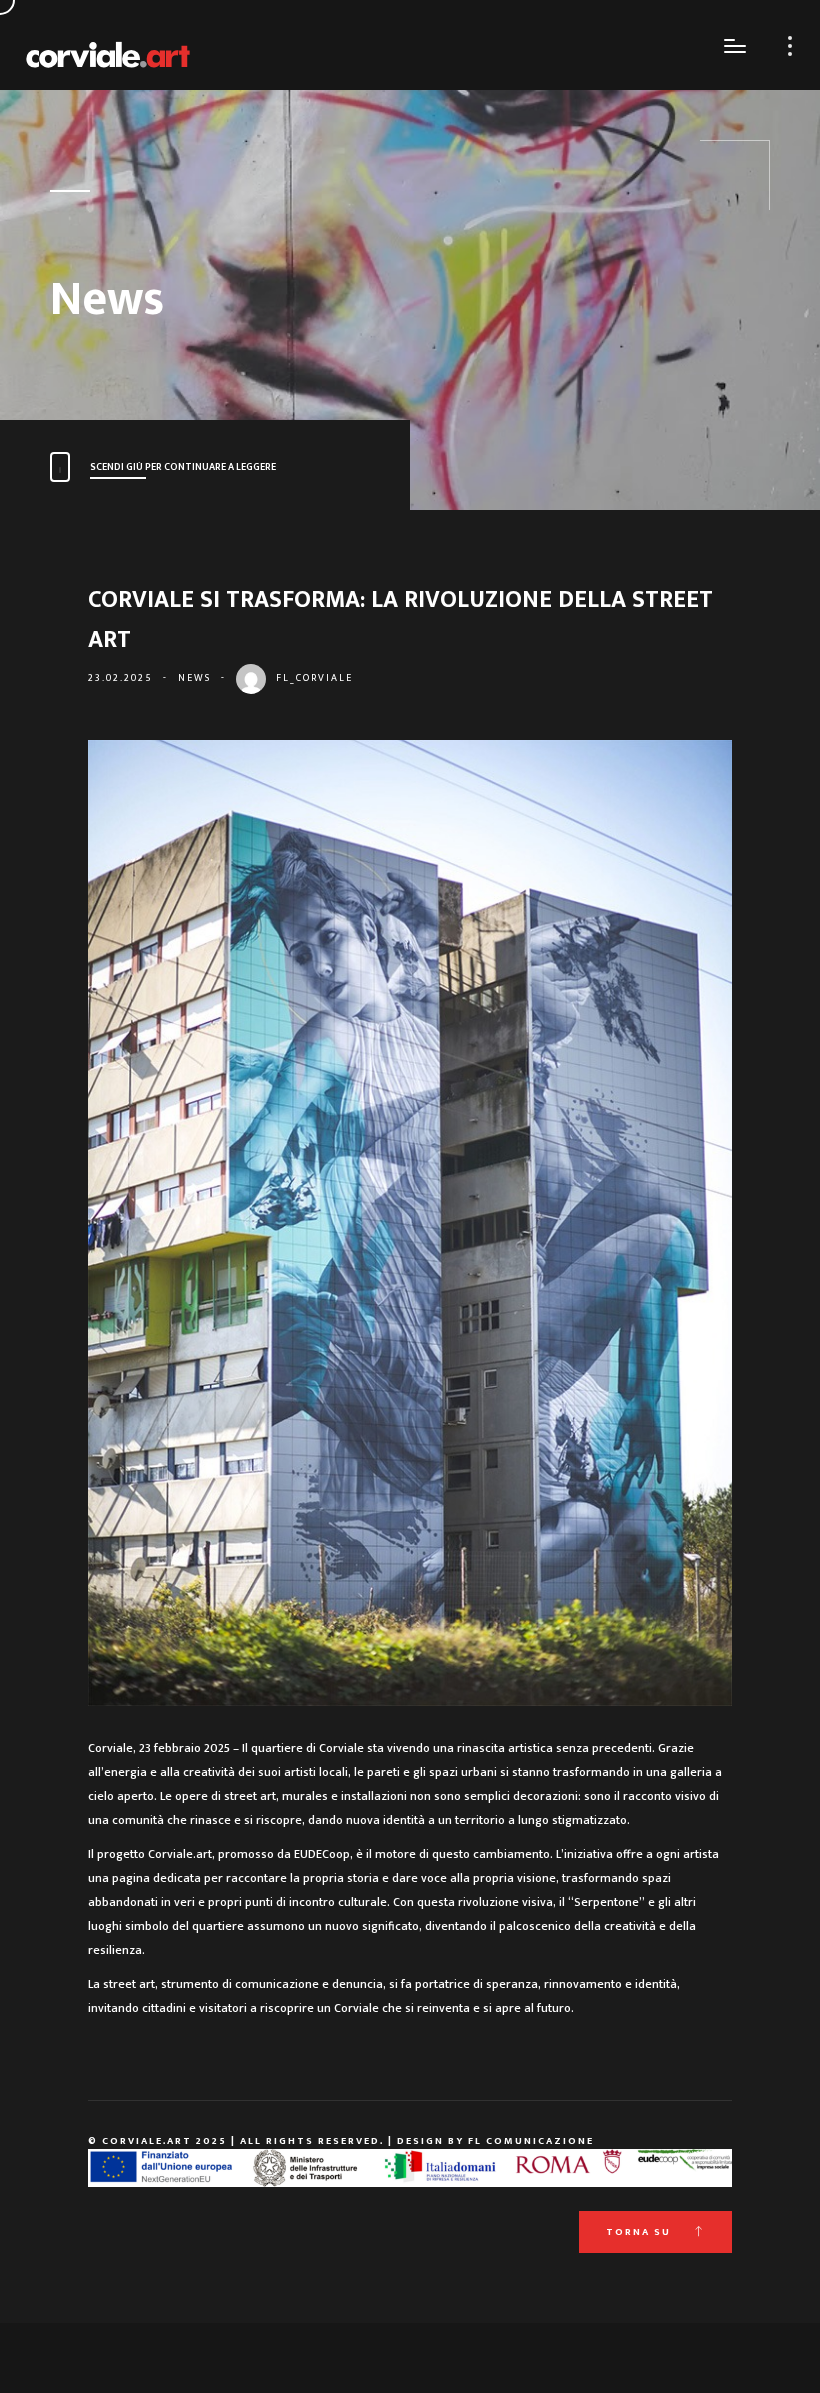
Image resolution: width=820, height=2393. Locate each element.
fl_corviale (314, 678)
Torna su (640, 2232)
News (194, 678)
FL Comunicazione (531, 2141)
